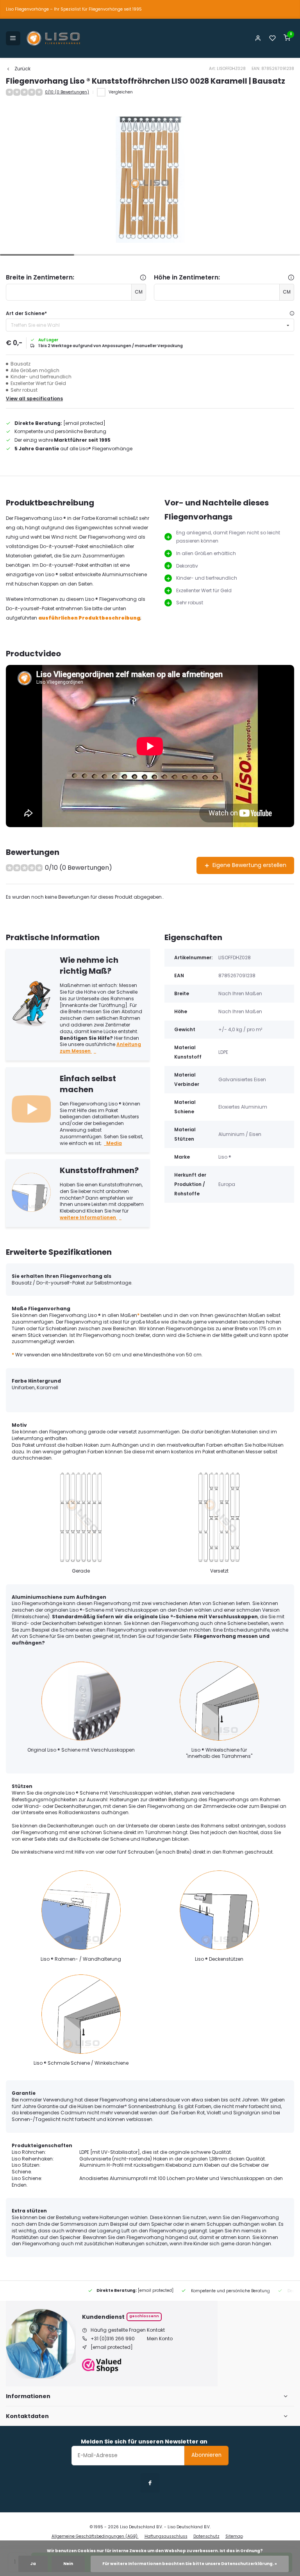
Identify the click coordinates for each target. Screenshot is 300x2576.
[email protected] (84, 423)
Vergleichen (121, 92)
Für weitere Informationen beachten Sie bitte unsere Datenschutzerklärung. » (190, 2564)
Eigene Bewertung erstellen (249, 865)
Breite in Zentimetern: (40, 278)
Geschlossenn (144, 2316)
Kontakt (156, 2330)
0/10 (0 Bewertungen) (67, 92)
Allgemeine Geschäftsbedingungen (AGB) (95, 2536)
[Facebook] (150, 2483)
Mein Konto (160, 2339)
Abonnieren (206, 2455)
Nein (68, 2564)
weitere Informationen (88, 1217)
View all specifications (34, 399)
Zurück (22, 69)
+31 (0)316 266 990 (113, 2339)
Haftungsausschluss (166, 2536)
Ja (33, 2564)
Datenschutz (206, 2536)
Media (114, 1143)
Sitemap (234, 2536)
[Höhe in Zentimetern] (291, 278)
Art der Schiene (26, 313)
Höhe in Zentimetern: (187, 278)
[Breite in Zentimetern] (143, 278)
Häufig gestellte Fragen (118, 2330)
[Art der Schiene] (292, 314)
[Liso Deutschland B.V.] (54, 38)
